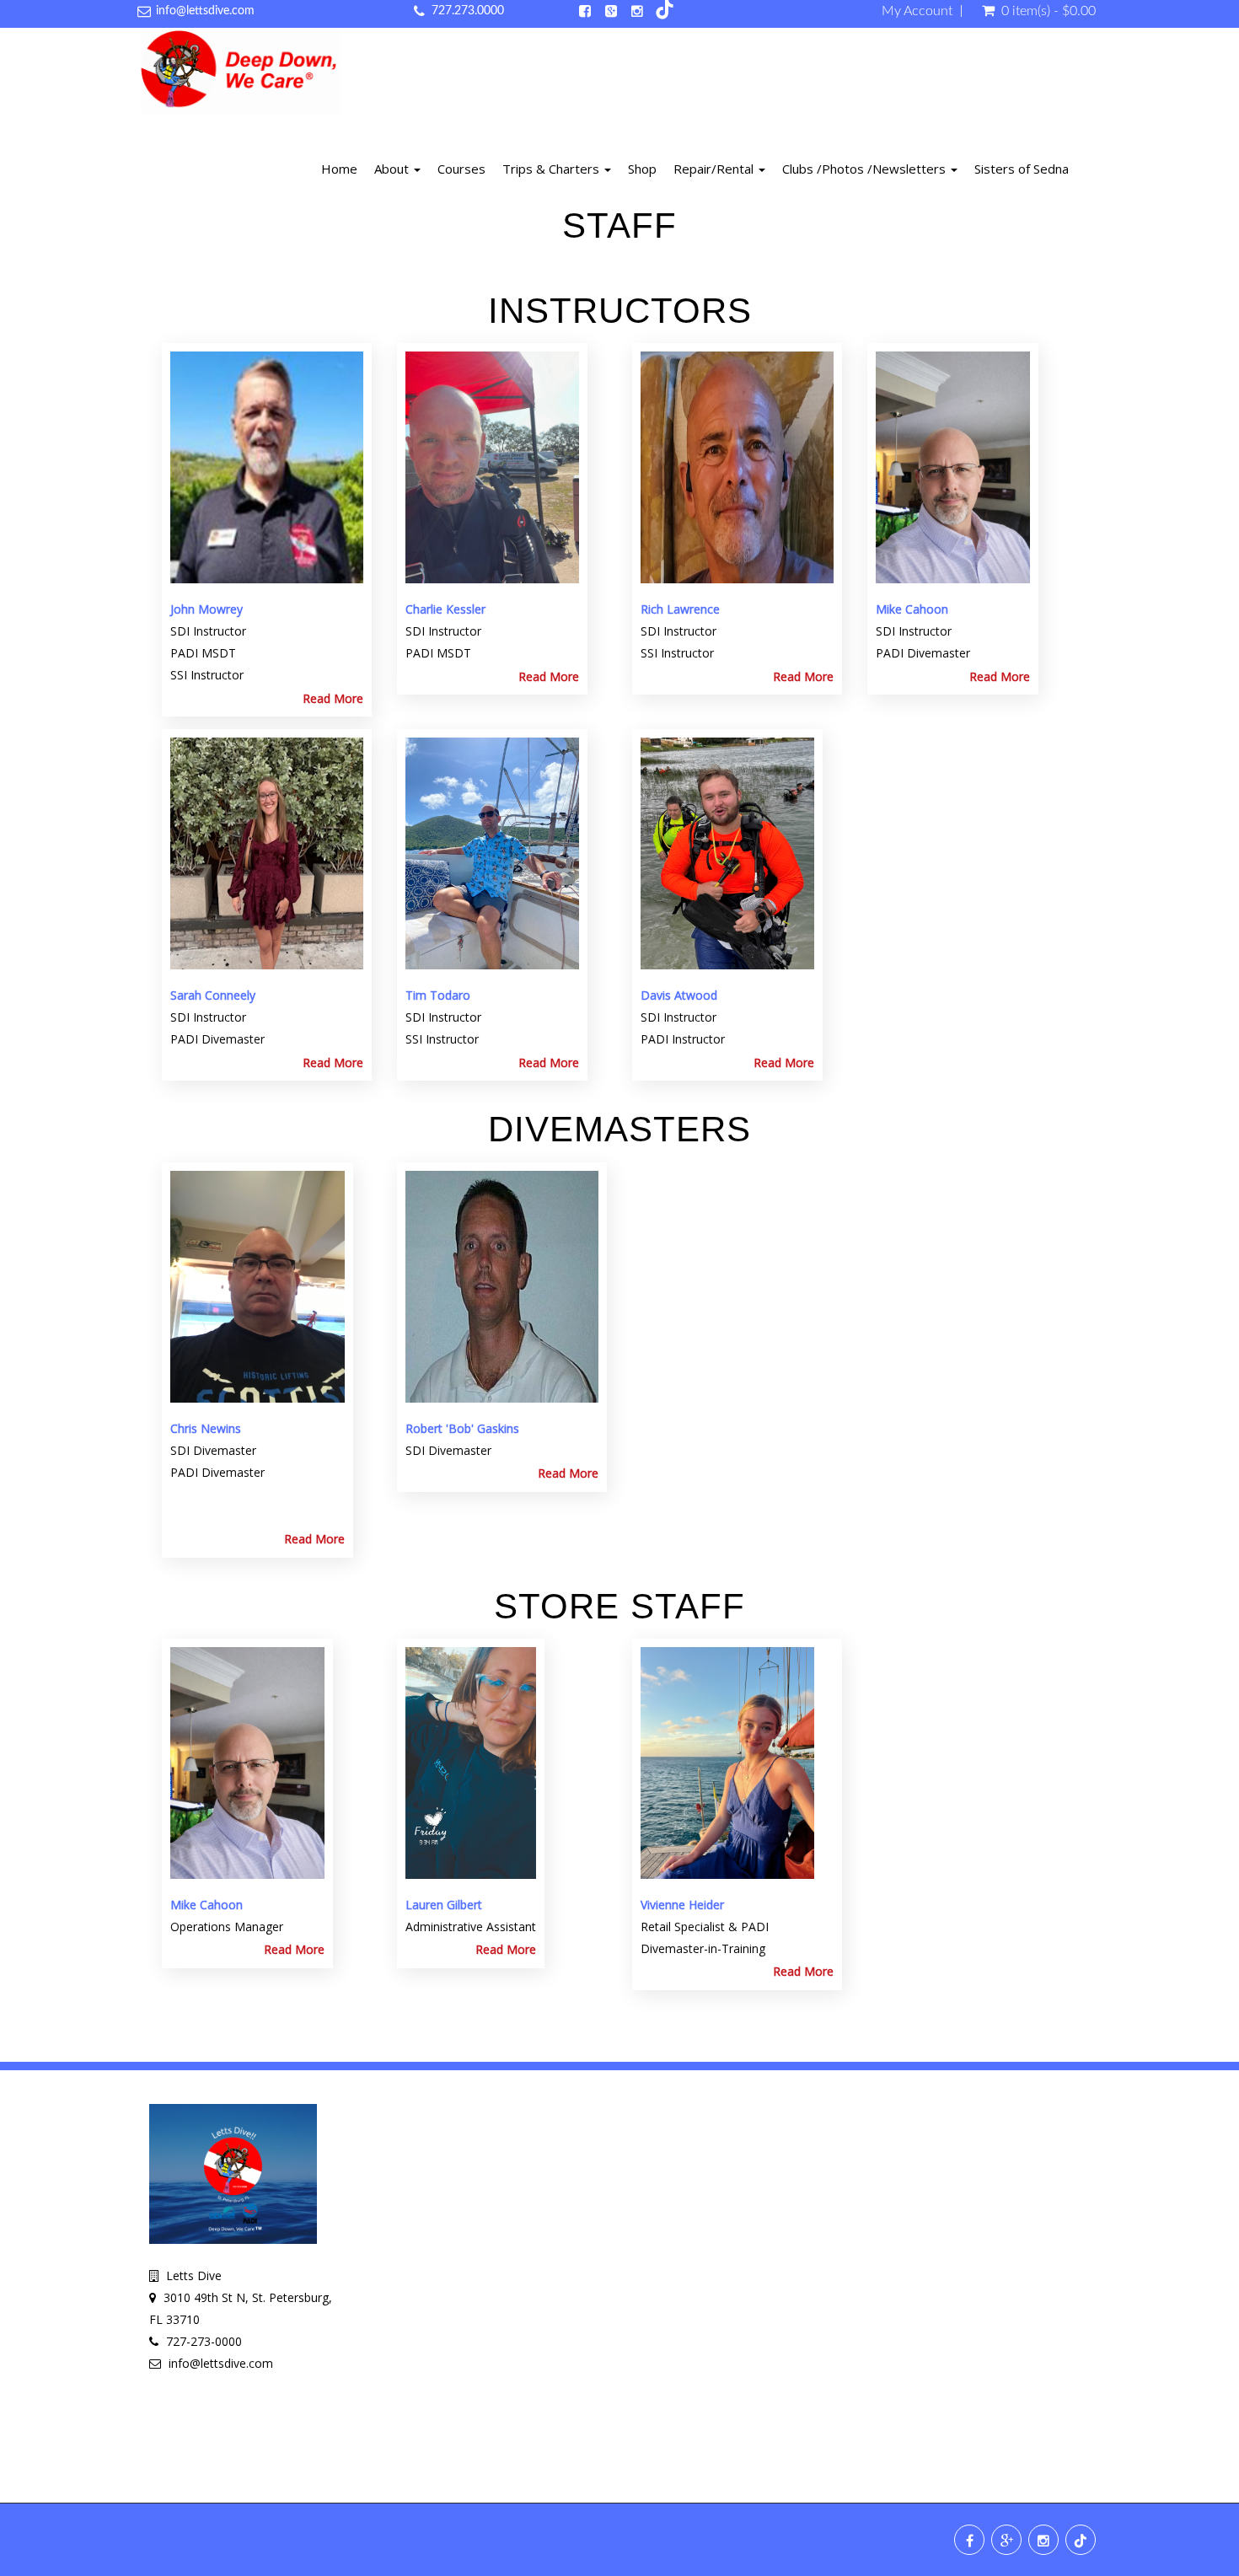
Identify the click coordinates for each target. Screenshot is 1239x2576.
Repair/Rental (715, 169)
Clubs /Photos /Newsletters (866, 169)
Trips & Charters (552, 169)
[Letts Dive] (241, 74)
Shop (642, 169)
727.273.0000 (468, 11)
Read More (333, 698)
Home (339, 169)
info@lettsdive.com (205, 11)
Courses (461, 169)
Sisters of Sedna (1022, 169)
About (393, 169)
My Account (917, 11)
